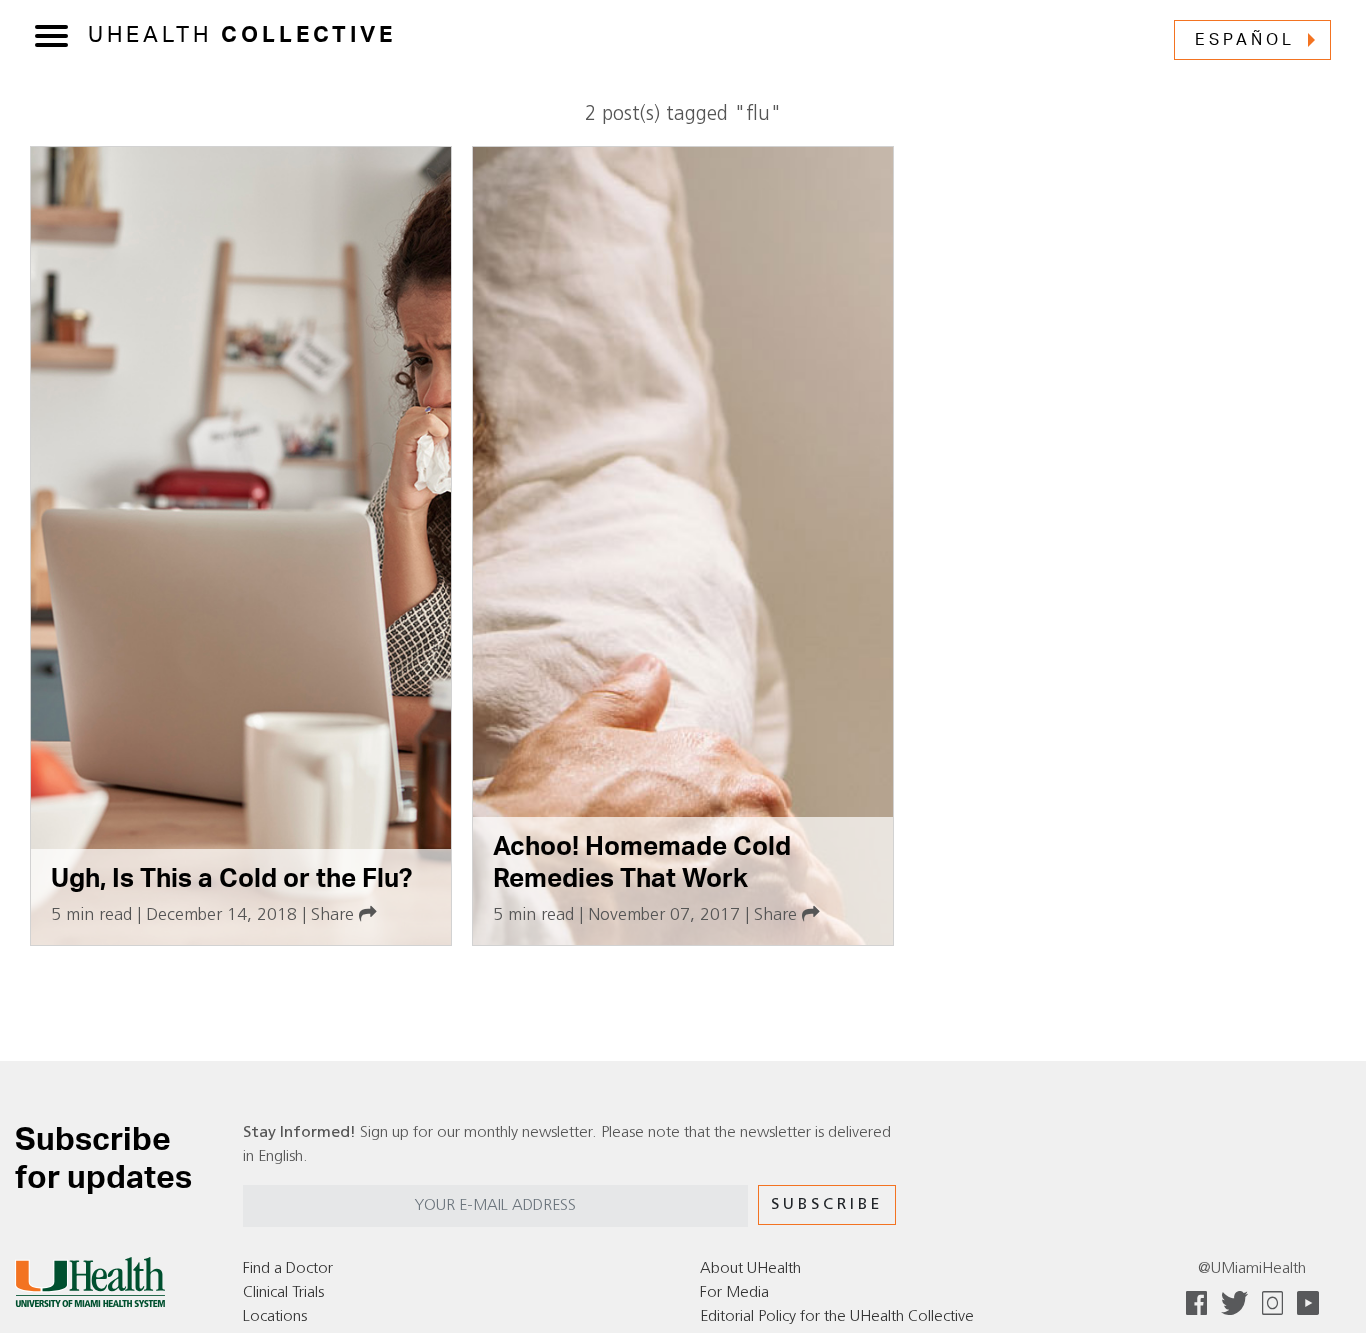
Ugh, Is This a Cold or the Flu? (231, 879)
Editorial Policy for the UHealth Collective (837, 1317)
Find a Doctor (288, 1269)
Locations (275, 1317)
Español (1245, 40)
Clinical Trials (283, 1293)
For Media (734, 1293)
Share (335, 915)
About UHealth (750, 1269)
